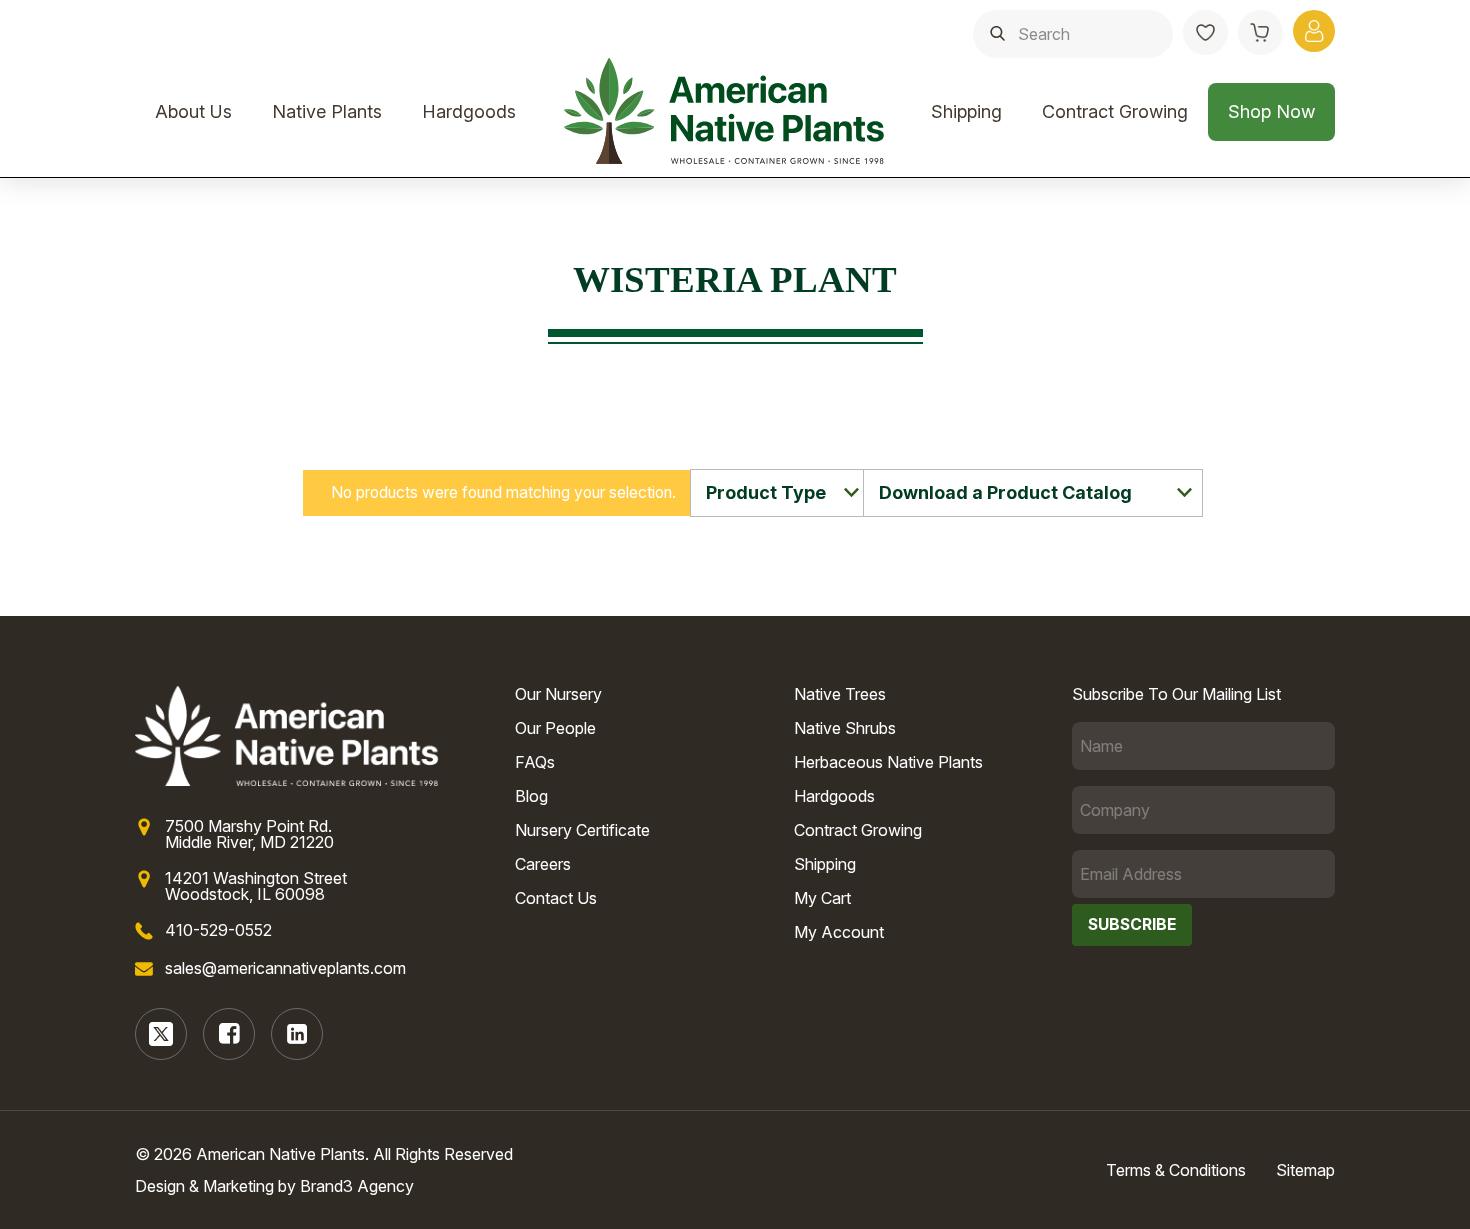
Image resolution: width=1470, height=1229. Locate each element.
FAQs (535, 762)
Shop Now (1271, 111)
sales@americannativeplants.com (285, 968)
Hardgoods (469, 111)
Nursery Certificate (582, 830)
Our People (555, 728)
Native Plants (327, 111)
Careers (543, 864)
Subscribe (1132, 924)
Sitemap (1305, 1170)
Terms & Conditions (1176, 1170)
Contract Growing (1115, 111)
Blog (531, 796)
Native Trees (840, 694)
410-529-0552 (218, 930)
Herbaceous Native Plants (888, 762)
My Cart (822, 898)
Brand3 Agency (357, 1186)
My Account (839, 932)
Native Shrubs (845, 728)
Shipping (966, 111)
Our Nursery (558, 694)
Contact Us (556, 898)
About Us (193, 111)
